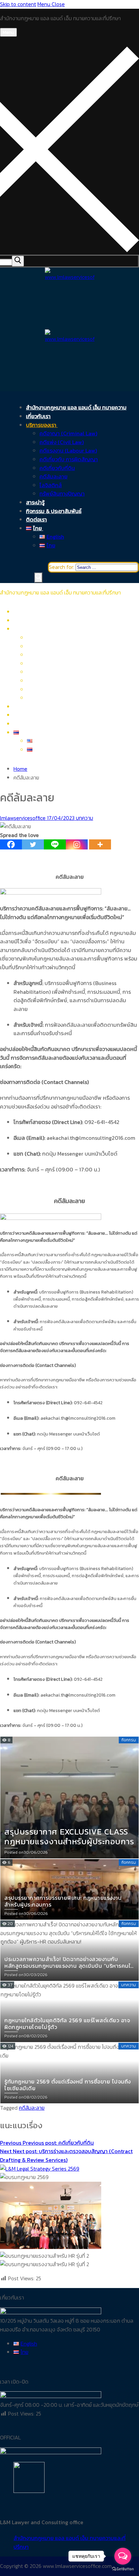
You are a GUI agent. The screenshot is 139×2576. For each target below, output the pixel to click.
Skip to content (18, 4)
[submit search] (18, 261)
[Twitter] (33, 844)
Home (20, 769)
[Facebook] (11, 844)
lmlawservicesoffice (23, 818)
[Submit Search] (38, 578)
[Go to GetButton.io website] (123, 2569)
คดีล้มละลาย (32, 2108)
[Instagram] (77, 844)
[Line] (55, 844)
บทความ (84, 818)
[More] (100, 844)
